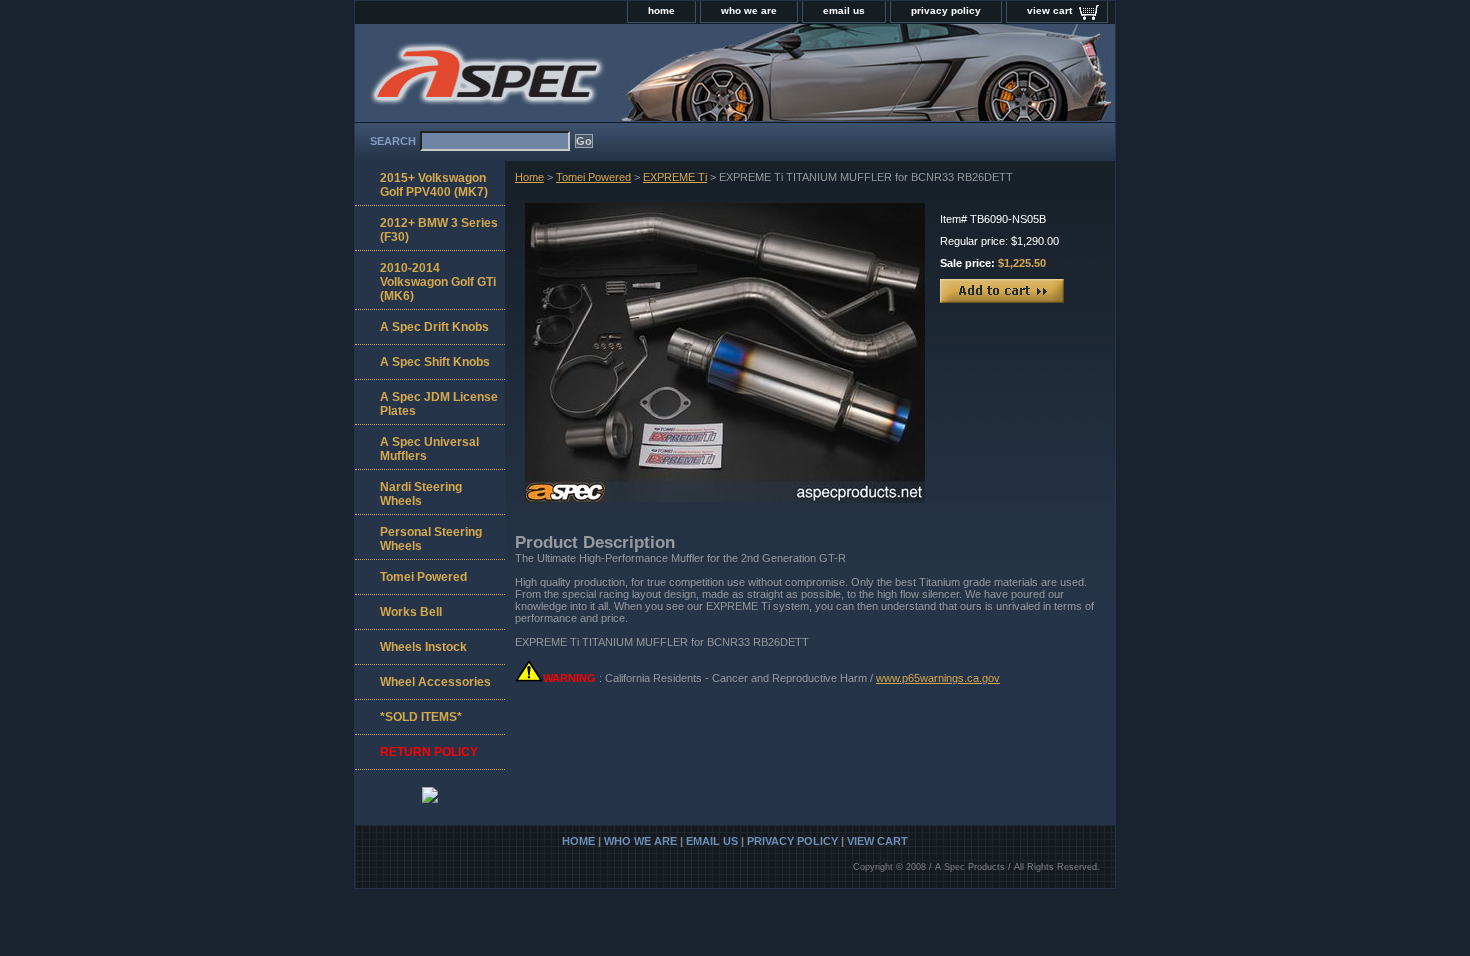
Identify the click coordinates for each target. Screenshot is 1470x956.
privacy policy (946, 10)
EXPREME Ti (675, 177)
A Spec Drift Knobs (434, 327)
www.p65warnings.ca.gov (938, 678)
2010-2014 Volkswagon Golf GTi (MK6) (438, 282)
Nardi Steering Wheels (421, 494)
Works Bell (411, 612)
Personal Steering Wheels (431, 539)
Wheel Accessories (435, 682)
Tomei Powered (593, 177)
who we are (749, 10)
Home (529, 177)
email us (844, 10)
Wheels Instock (423, 647)
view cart (1049, 10)
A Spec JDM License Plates (439, 404)
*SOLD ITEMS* (421, 717)
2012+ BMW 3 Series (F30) (439, 230)
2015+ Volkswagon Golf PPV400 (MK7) (434, 185)
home (661, 10)
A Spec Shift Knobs (435, 362)
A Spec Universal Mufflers (429, 449)
